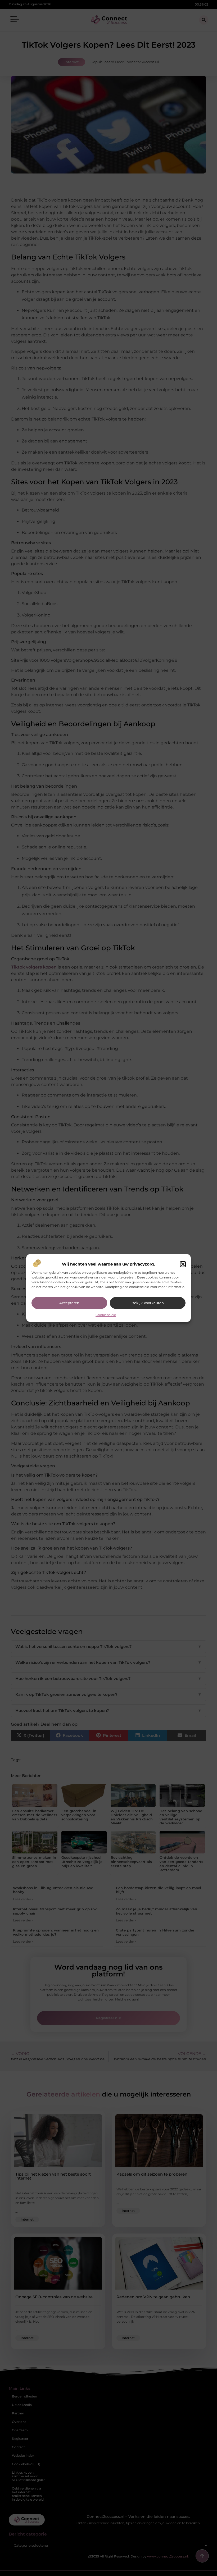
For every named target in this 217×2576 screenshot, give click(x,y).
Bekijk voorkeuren (148, 1303)
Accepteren (69, 1303)
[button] (183, 1264)
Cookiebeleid (106, 1315)
